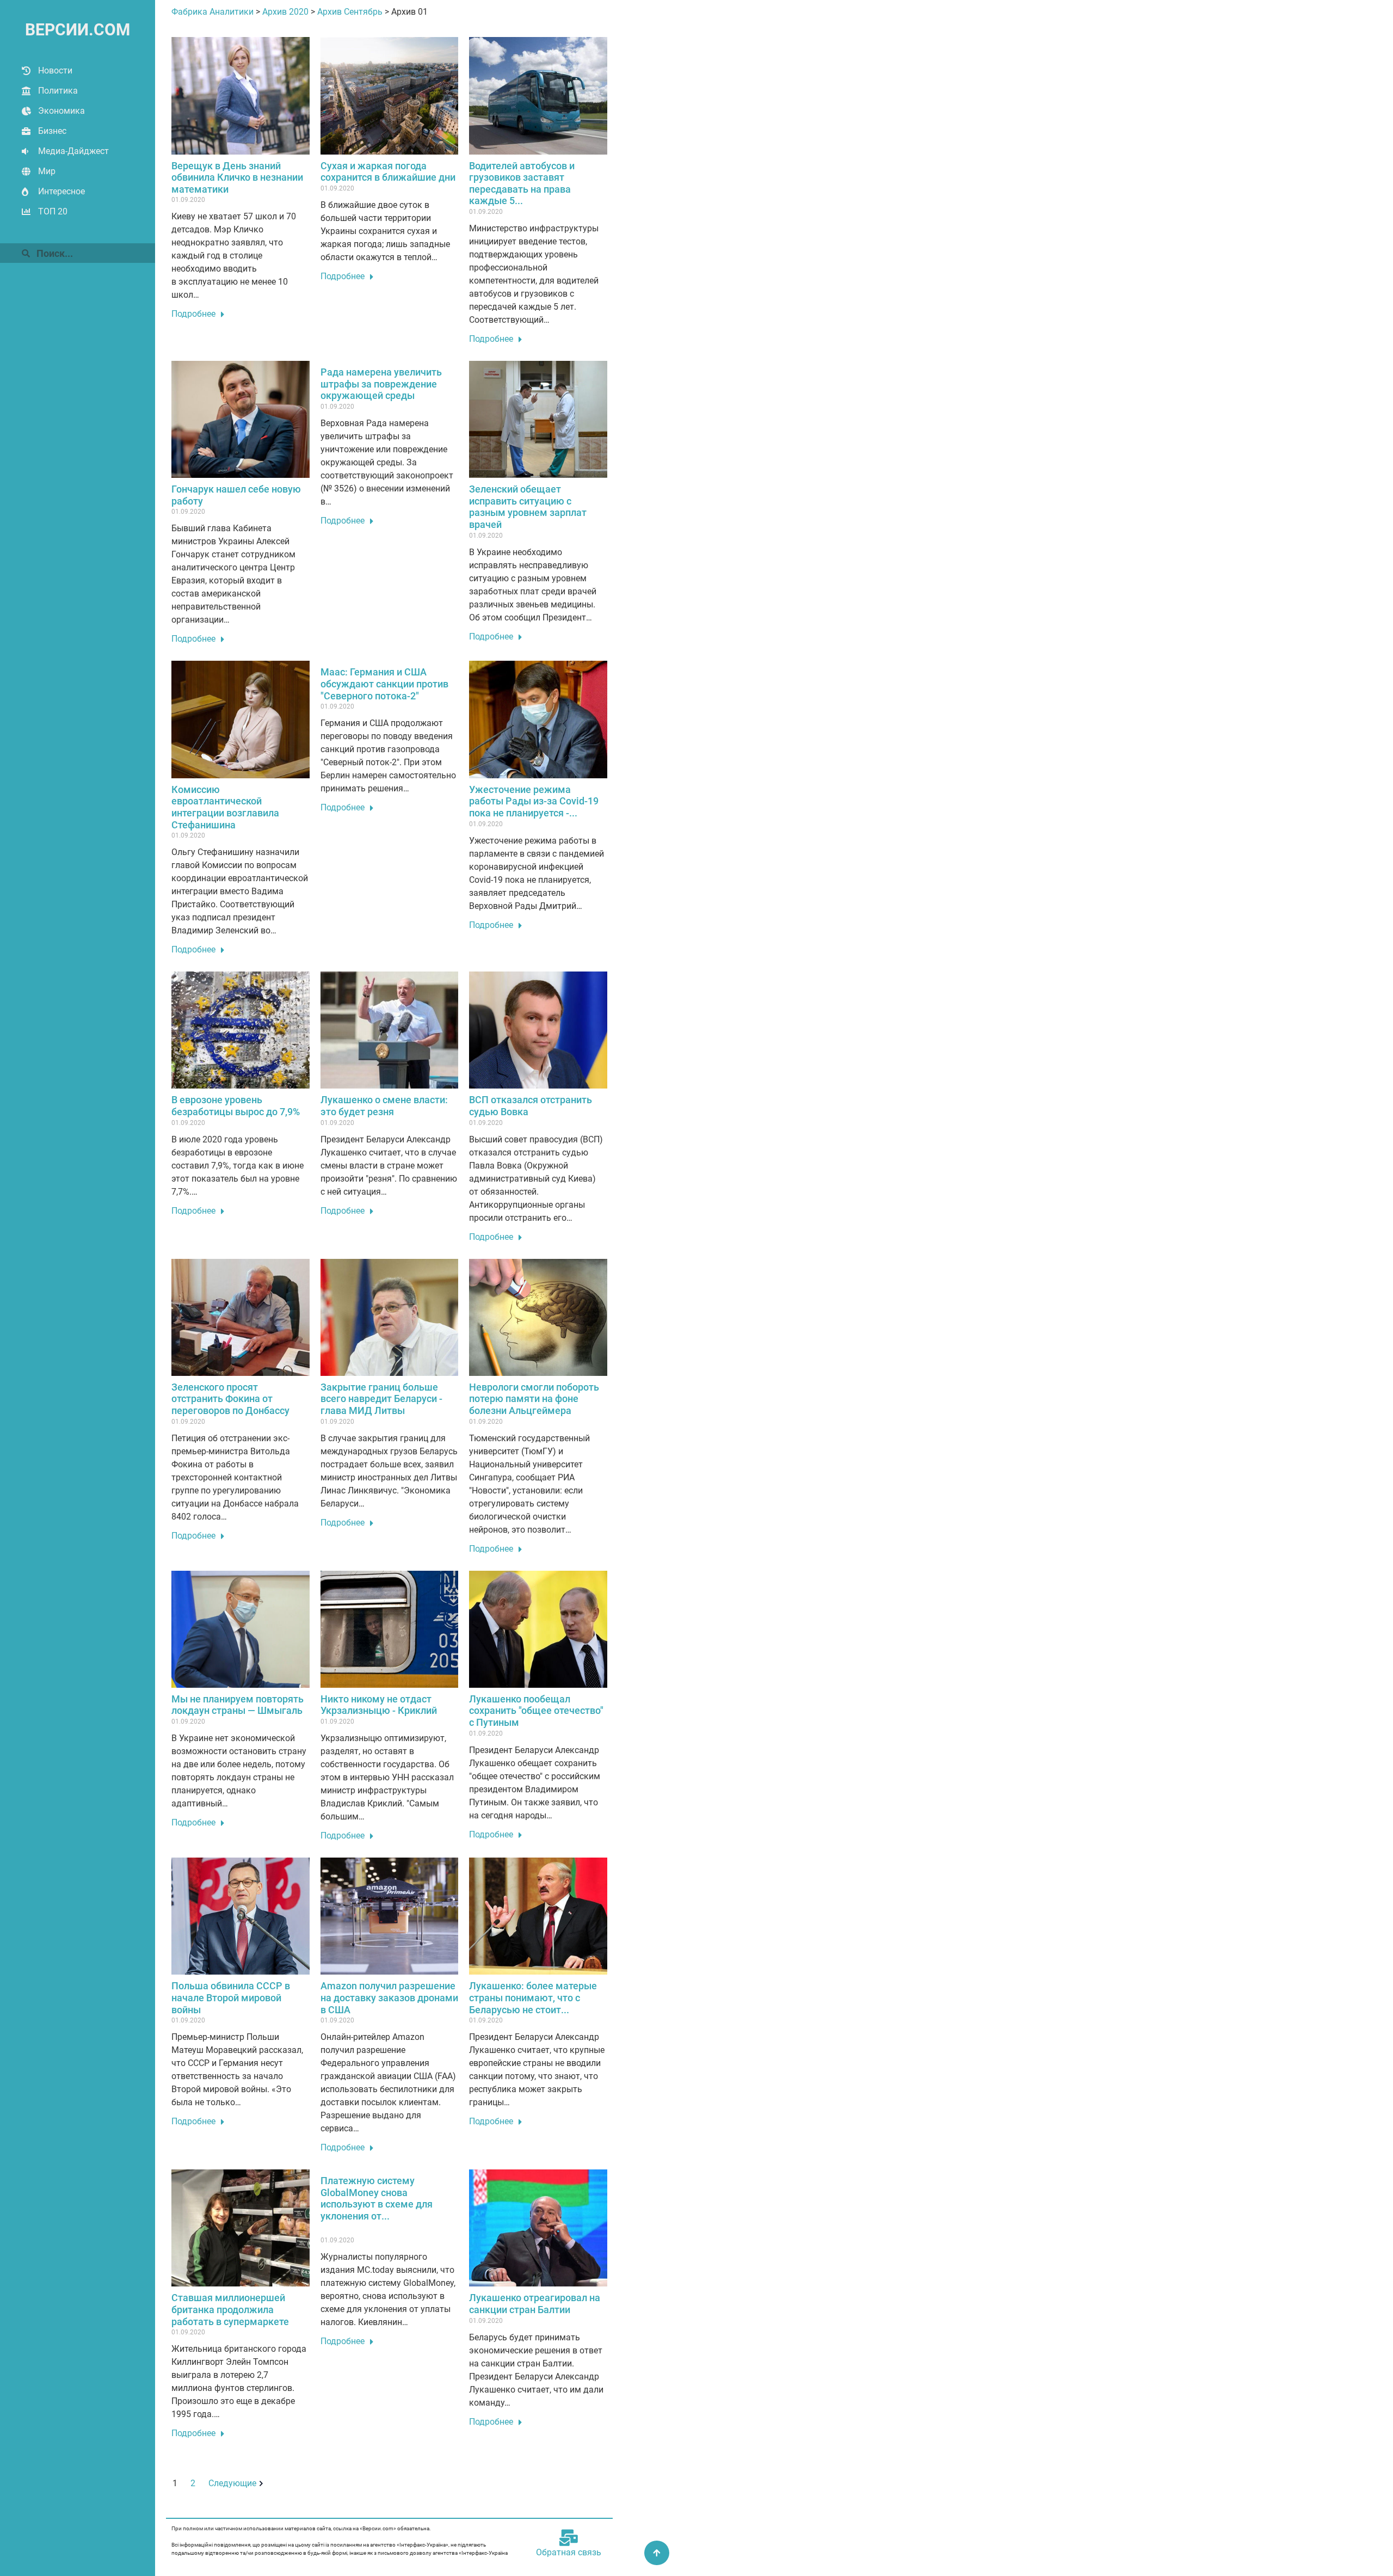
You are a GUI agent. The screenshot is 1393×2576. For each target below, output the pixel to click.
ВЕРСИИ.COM (78, 30)
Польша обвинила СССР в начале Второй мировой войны (231, 1997)
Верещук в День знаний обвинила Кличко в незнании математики (237, 177)
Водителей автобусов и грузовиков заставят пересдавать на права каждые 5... (522, 183)
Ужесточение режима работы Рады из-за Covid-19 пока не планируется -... (534, 801)
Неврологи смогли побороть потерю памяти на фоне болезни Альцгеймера (534, 1399)
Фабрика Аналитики (212, 12)
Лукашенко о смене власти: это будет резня (384, 1106)
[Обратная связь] (569, 2538)
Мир (47, 171)
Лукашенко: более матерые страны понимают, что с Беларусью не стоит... (533, 1997)
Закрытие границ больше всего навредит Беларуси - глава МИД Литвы (381, 1399)
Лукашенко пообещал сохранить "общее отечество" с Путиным (536, 1711)
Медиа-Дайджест (73, 151)
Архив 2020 (285, 12)
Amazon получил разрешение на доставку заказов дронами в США (389, 1997)
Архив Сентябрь (350, 12)
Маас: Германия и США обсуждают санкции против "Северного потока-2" (384, 684)
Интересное (61, 191)
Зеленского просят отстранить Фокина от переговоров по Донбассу (230, 1399)
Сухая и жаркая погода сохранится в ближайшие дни (388, 172)
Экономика (61, 111)
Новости (55, 70)
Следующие (232, 2483)
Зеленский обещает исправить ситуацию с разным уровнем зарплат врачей (528, 507)
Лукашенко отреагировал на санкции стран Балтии (535, 2304)
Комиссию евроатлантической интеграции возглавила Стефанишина (225, 807)
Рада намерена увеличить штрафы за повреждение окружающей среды (381, 384)
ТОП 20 (53, 211)
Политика (58, 91)
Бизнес (52, 131)
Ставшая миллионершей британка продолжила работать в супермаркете (230, 2309)
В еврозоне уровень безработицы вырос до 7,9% (236, 1106)
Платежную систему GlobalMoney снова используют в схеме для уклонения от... (377, 2198)
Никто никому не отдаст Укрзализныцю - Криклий (379, 1705)
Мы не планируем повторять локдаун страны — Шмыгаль (238, 1705)
